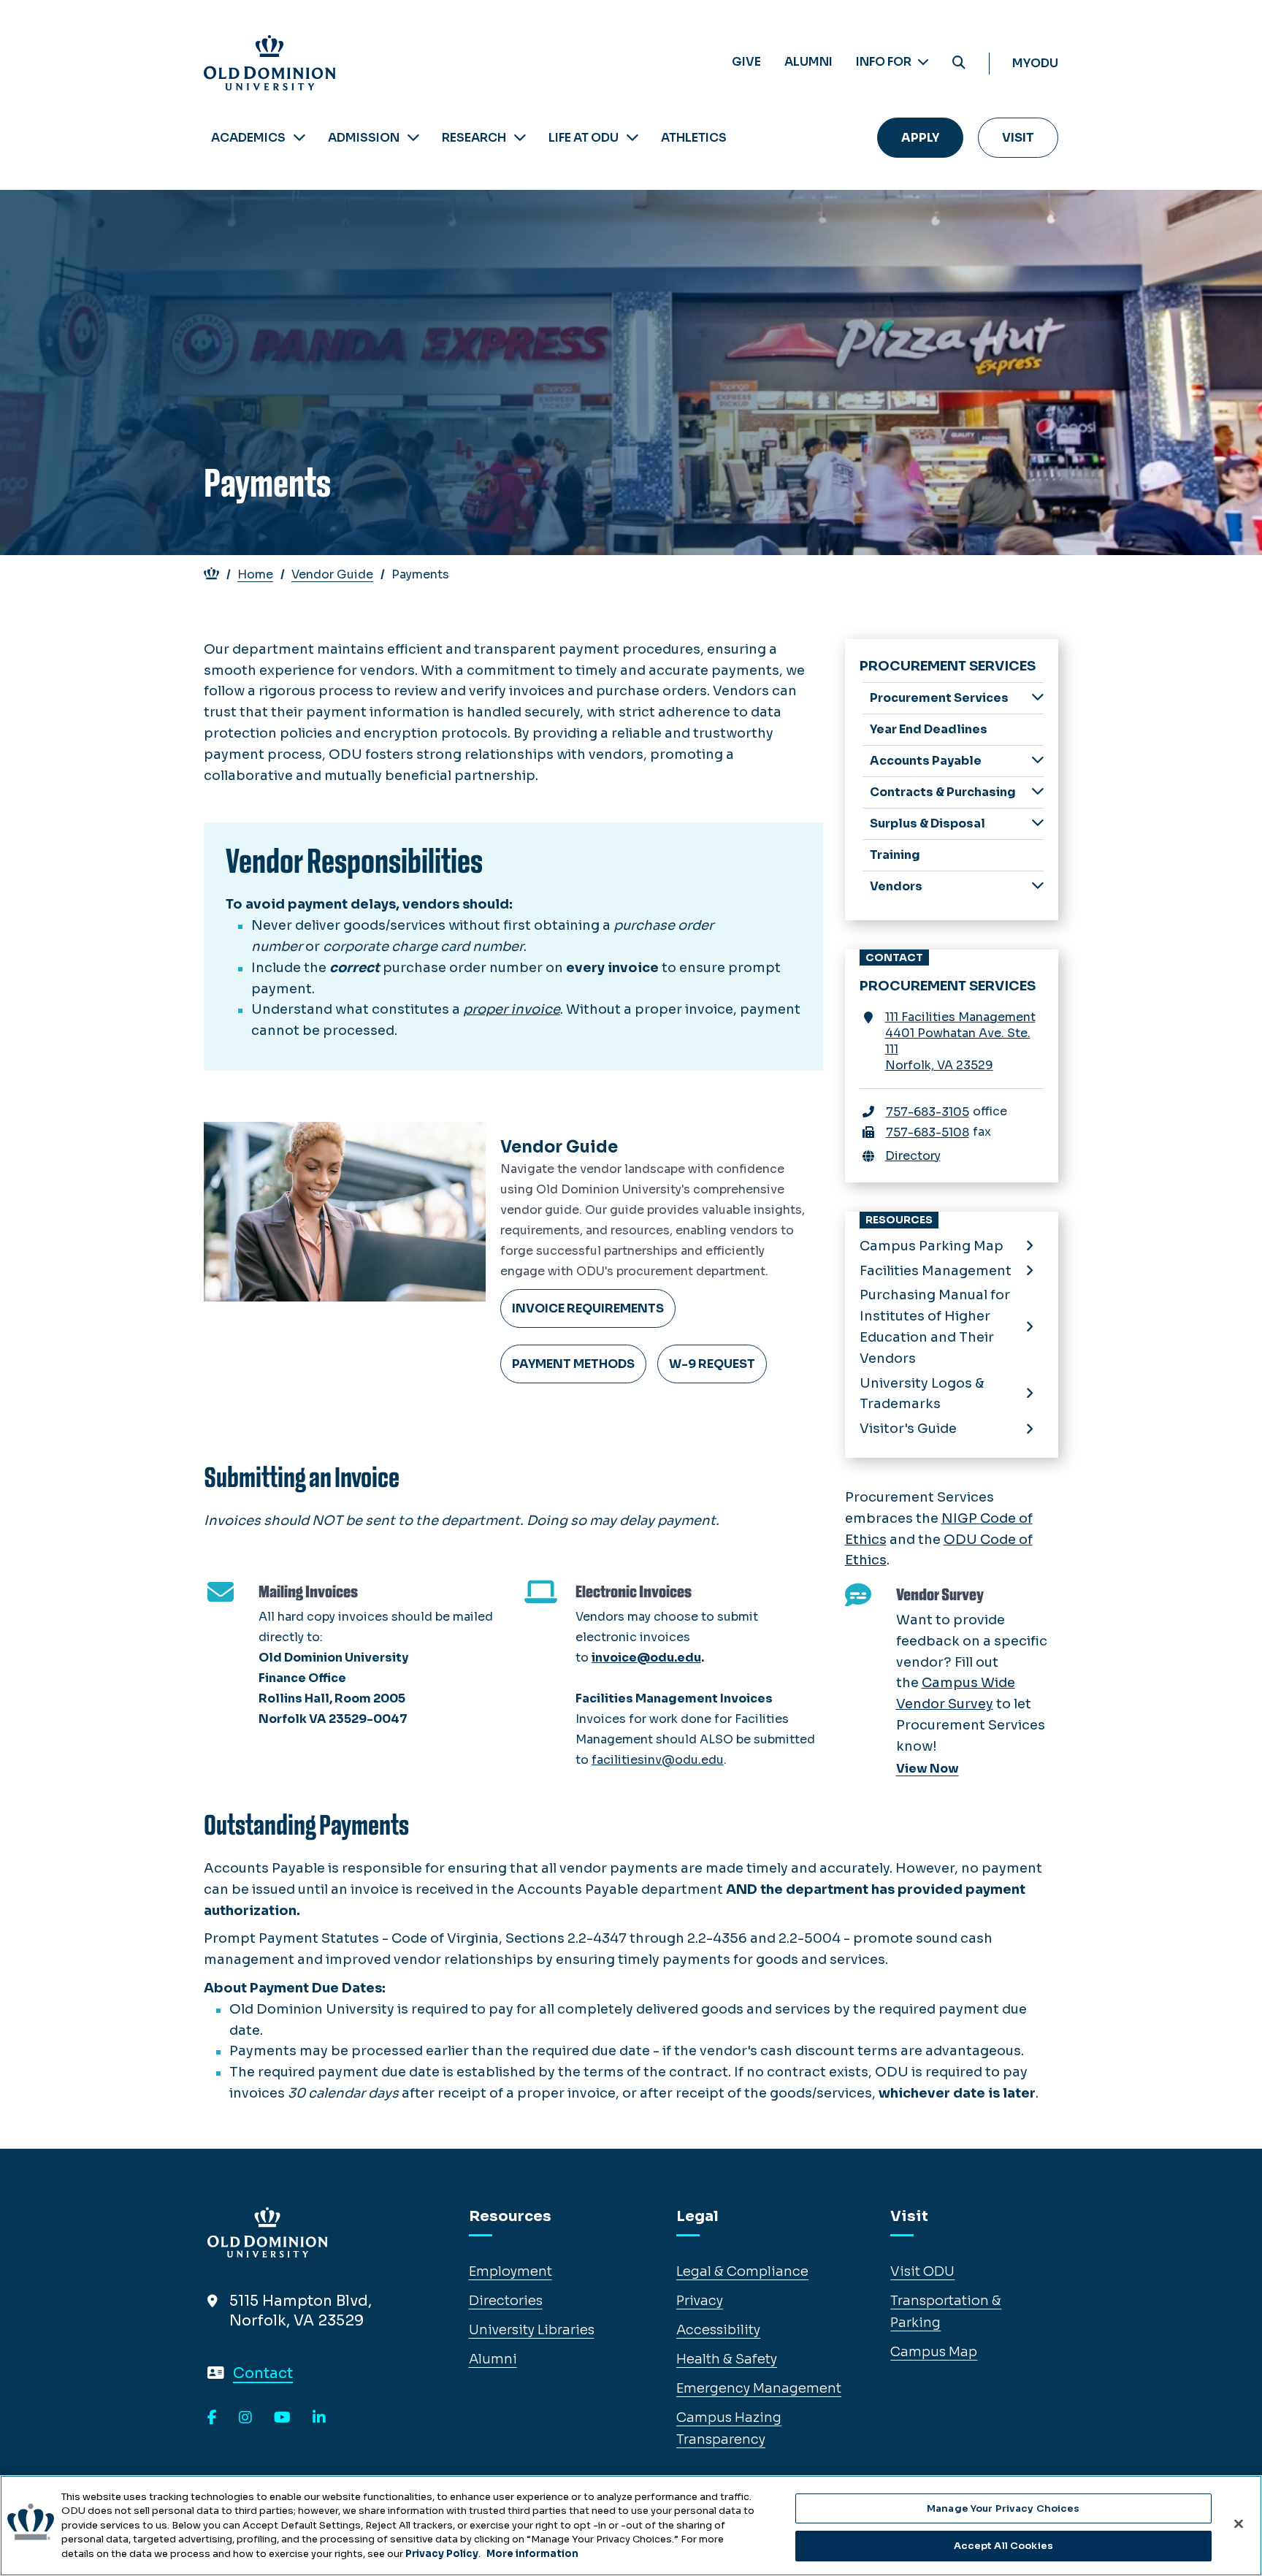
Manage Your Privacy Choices (1003, 2508)
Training (895, 855)
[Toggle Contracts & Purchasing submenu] (1038, 791)
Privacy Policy (442, 2554)
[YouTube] (282, 2418)
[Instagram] (245, 2418)
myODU (1035, 63)
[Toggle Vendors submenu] (1038, 886)
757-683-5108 (928, 1132)
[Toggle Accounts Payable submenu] (1038, 760)
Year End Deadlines (929, 729)
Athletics (694, 138)
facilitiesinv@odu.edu (658, 1760)
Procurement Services (939, 698)
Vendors (896, 886)
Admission (364, 138)
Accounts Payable (926, 761)
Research (474, 138)
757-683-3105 (928, 1112)
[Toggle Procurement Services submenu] (1038, 697)
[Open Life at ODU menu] (632, 138)
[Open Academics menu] (299, 138)
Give (746, 62)
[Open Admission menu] (413, 138)
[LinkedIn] (319, 2418)
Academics (248, 138)
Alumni (808, 62)
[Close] (1239, 2523)
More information (532, 2554)
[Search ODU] (959, 63)
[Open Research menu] (520, 138)
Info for (885, 62)
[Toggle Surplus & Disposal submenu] (1038, 823)
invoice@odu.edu (646, 1658)
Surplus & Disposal (928, 823)
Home (255, 574)
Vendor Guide (332, 574)
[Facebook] (212, 2418)
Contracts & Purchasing (943, 792)
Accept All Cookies (1003, 2546)
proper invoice (512, 1009)
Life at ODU (584, 138)
